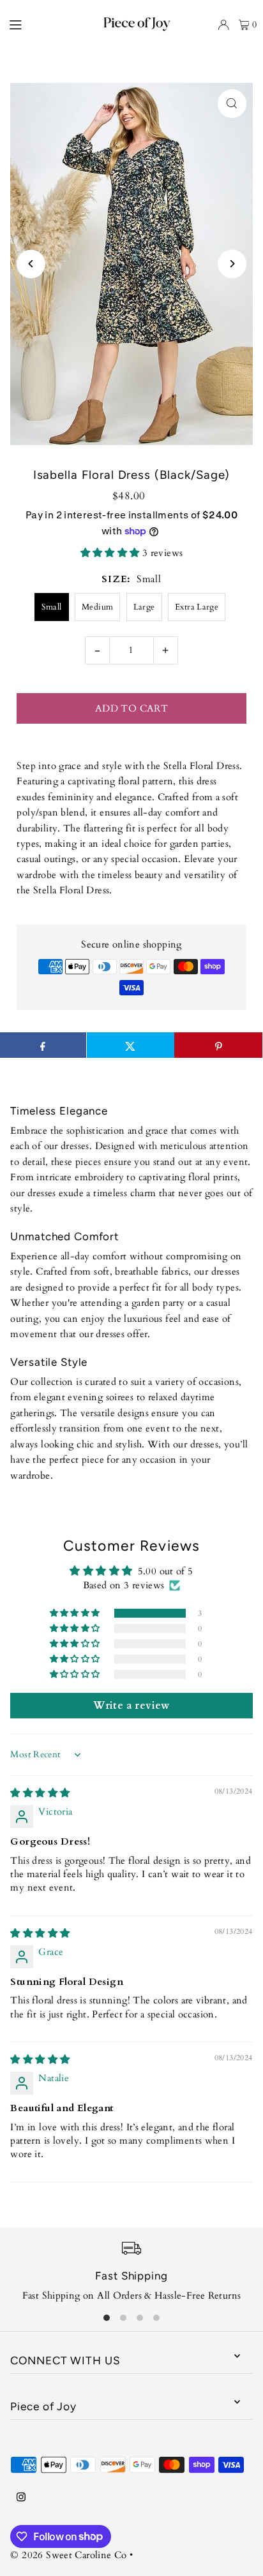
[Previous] (31, 264)
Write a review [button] (131, 1706)
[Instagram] (21, 2498)
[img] (40, 1793)
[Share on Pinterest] (218, 1045)
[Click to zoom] (232, 104)
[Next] (232, 264)
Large (144, 607)
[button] (111, 553)
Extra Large (197, 607)
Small (52, 607)
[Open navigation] (32, 24)
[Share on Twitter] (131, 1045)
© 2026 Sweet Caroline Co (68, 2555)
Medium (97, 607)
